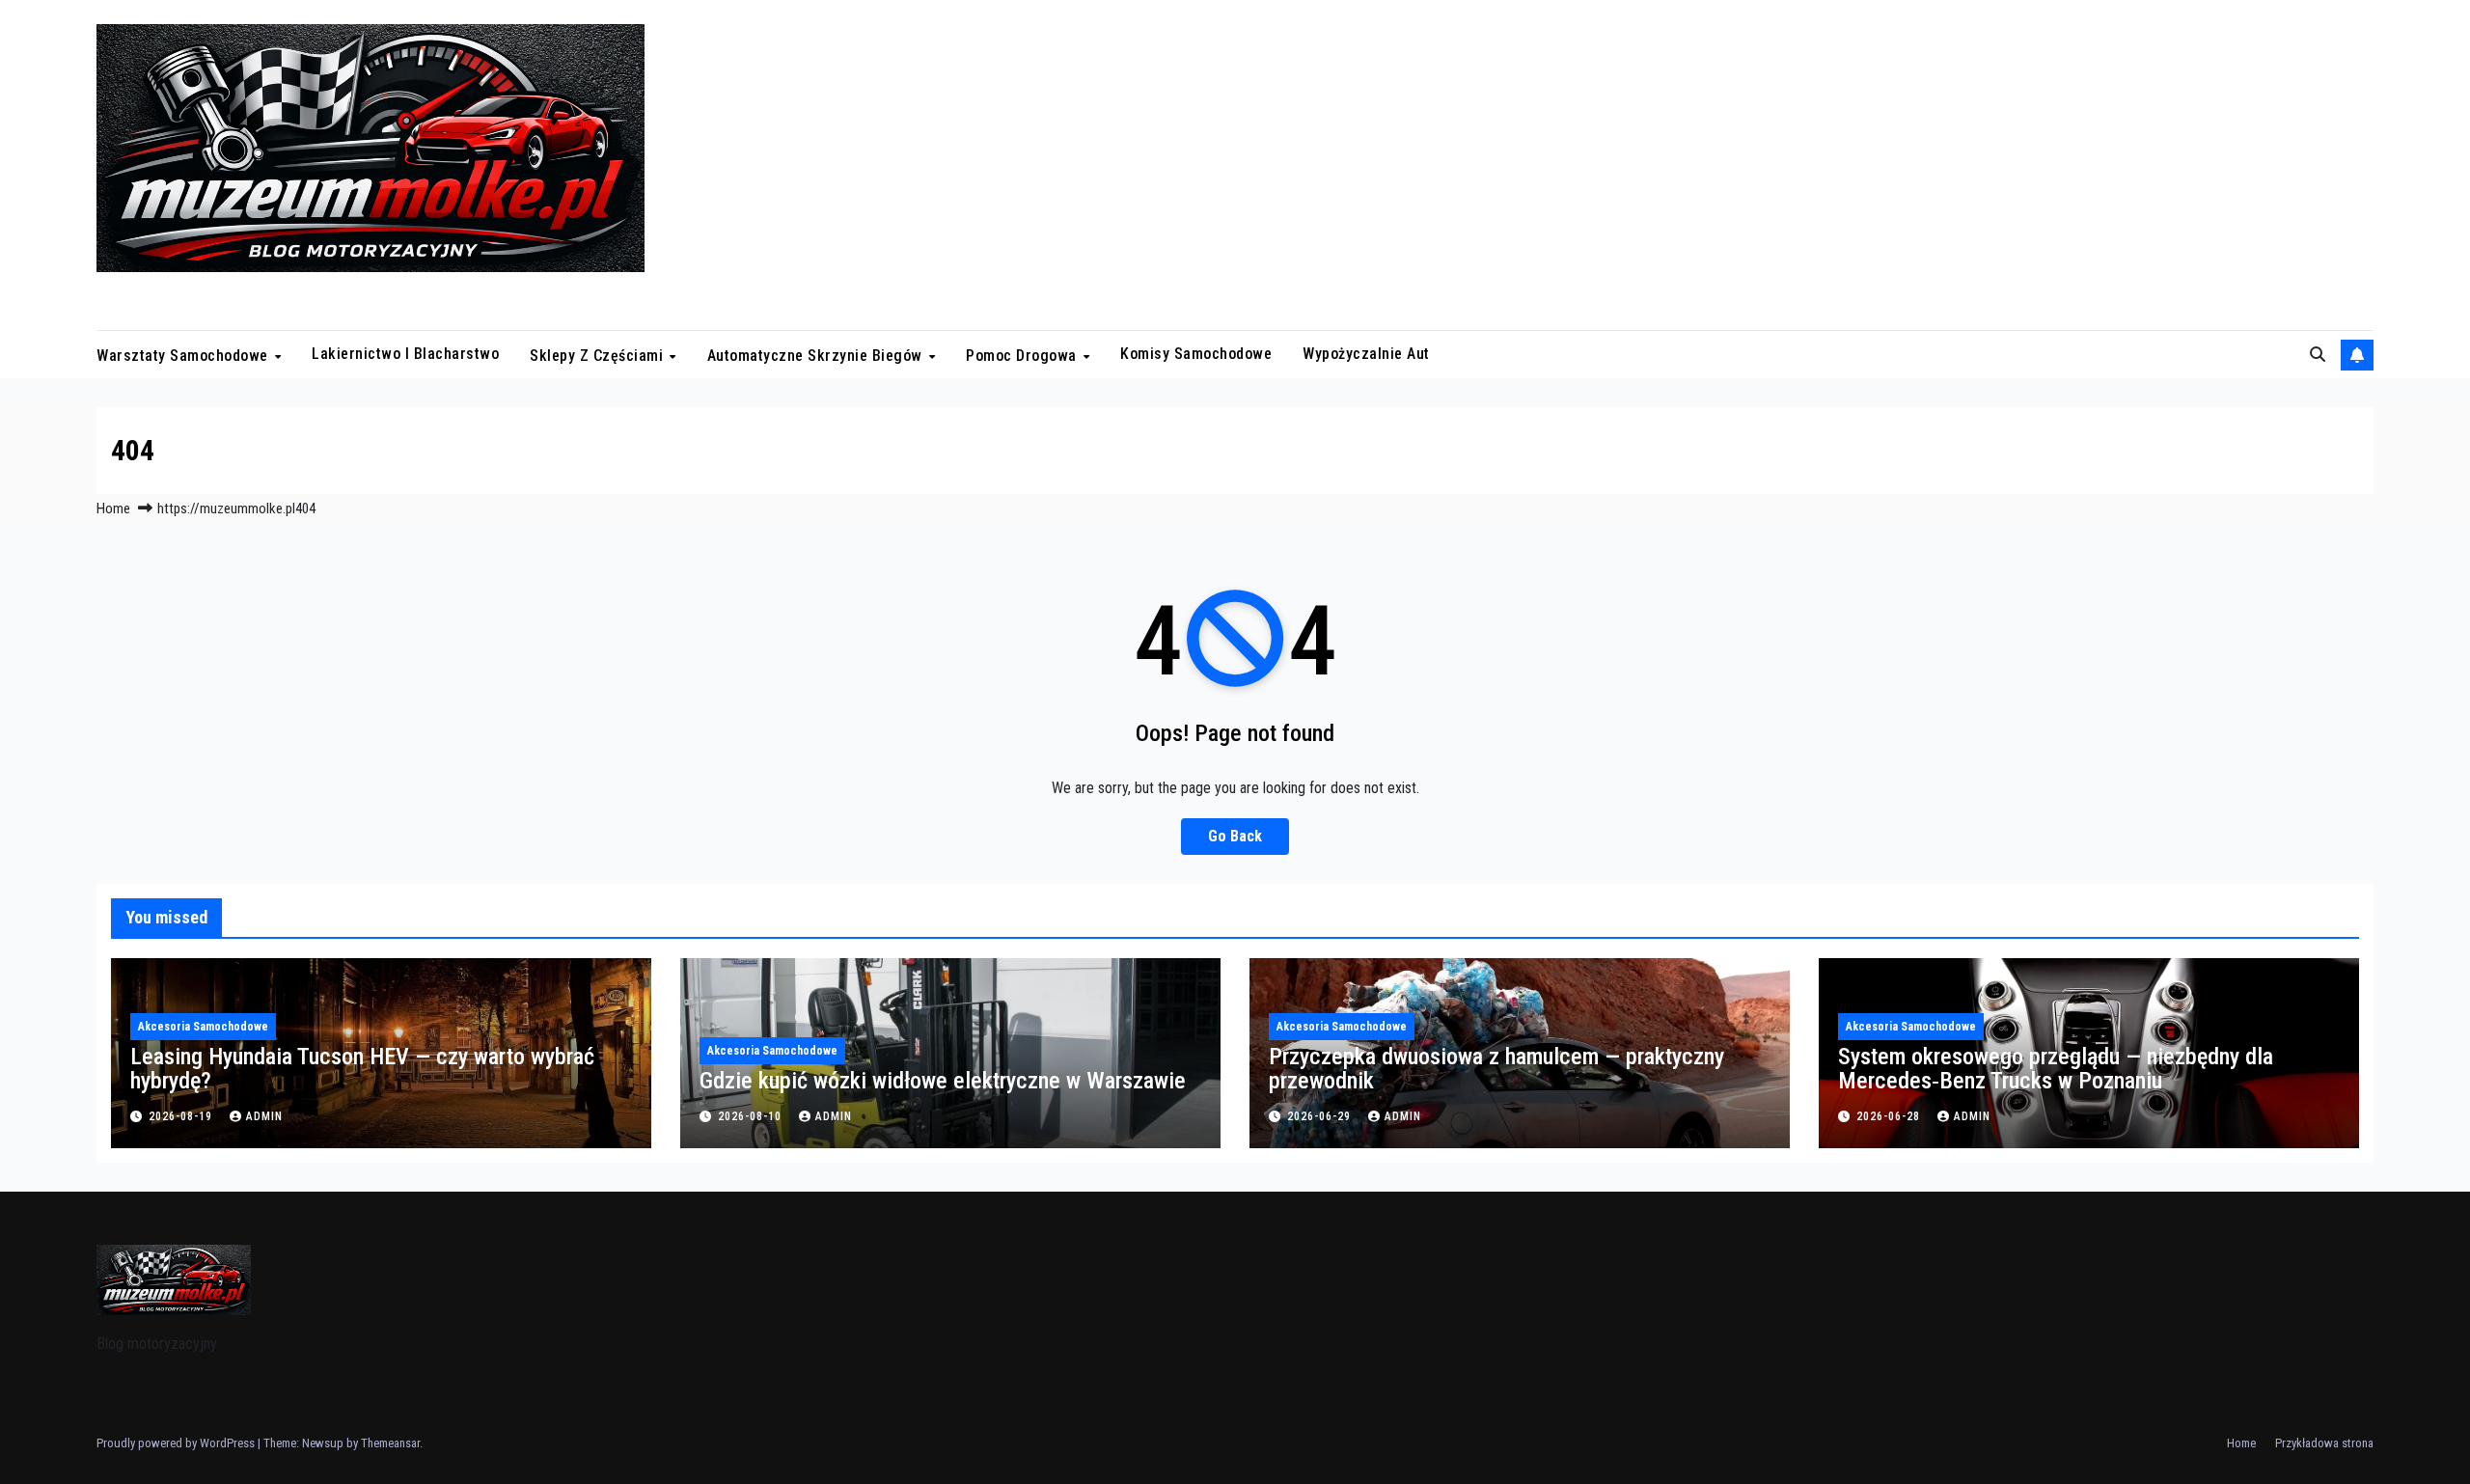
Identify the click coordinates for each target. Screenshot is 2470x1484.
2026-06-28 (1890, 1116)
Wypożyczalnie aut (1366, 354)
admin (264, 1116)
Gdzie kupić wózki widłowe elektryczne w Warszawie (943, 1081)
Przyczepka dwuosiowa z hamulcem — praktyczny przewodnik (1496, 1069)
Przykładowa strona (2324, 1443)
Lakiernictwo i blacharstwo (405, 354)
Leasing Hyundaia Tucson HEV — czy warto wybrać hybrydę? (362, 1069)
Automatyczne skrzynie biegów (817, 355)
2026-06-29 (1321, 1116)
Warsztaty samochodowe (184, 355)
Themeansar (390, 1443)
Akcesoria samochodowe (203, 1027)
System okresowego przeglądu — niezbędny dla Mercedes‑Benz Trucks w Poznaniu (2056, 1069)
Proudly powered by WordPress (177, 1443)
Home (113, 508)
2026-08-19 (182, 1116)
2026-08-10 (752, 1116)
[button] (2318, 355)
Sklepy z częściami (599, 355)
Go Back (1235, 836)
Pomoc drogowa (1023, 355)
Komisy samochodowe (1196, 354)
